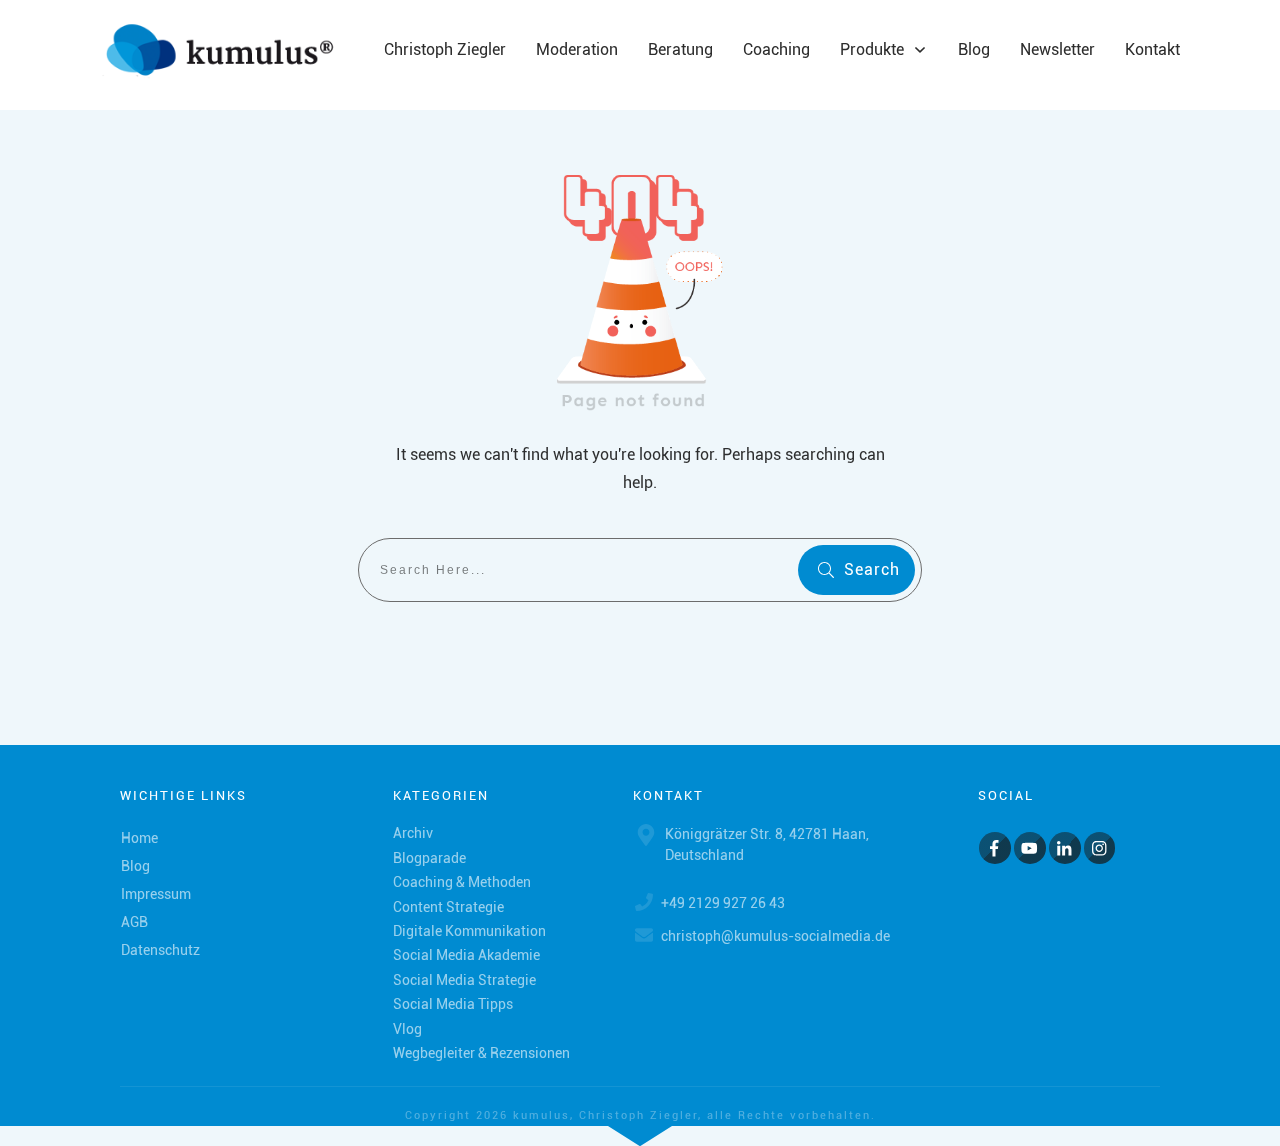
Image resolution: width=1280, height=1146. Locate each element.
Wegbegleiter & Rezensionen (481, 1053)
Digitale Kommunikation (469, 931)
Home (139, 838)
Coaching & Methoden (462, 882)
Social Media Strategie (464, 980)
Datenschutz (160, 950)
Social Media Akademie (466, 955)
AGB (134, 922)
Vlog (407, 1029)
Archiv (413, 833)
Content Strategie (448, 907)
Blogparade (429, 858)
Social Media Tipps (453, 1004)
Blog (135, 866)
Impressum (156, 894)
